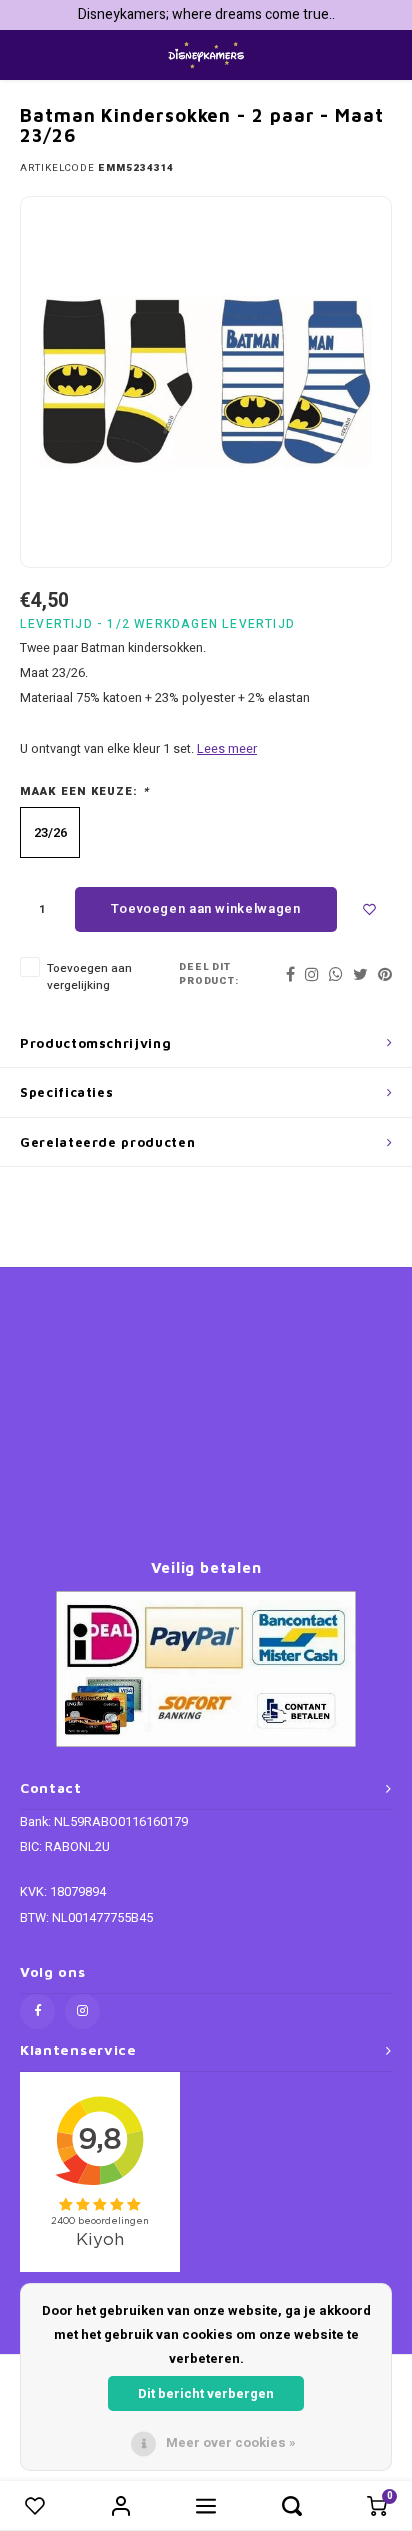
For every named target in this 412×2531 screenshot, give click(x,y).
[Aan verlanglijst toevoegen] (369, 909)
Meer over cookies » (231, 2442)
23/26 (50, 832)
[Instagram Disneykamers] (82, 2011)
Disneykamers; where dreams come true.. (206, 14)
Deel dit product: (209, 974)
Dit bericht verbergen (206, 2393)
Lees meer (227, 749)
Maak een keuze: (84, 792)
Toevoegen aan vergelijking (89, 977)
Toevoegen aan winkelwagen (205, 908)
